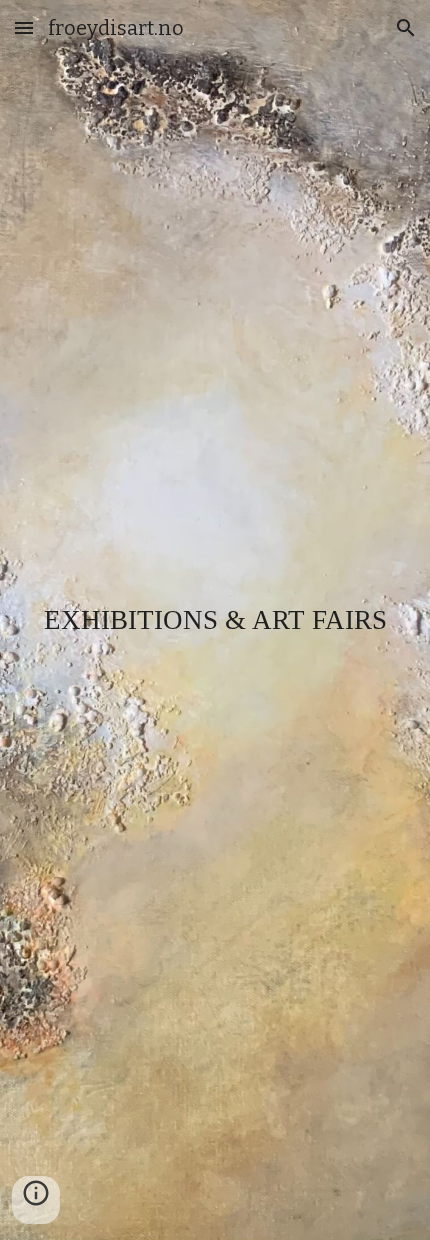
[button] (24, 27)
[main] (215, 620)
